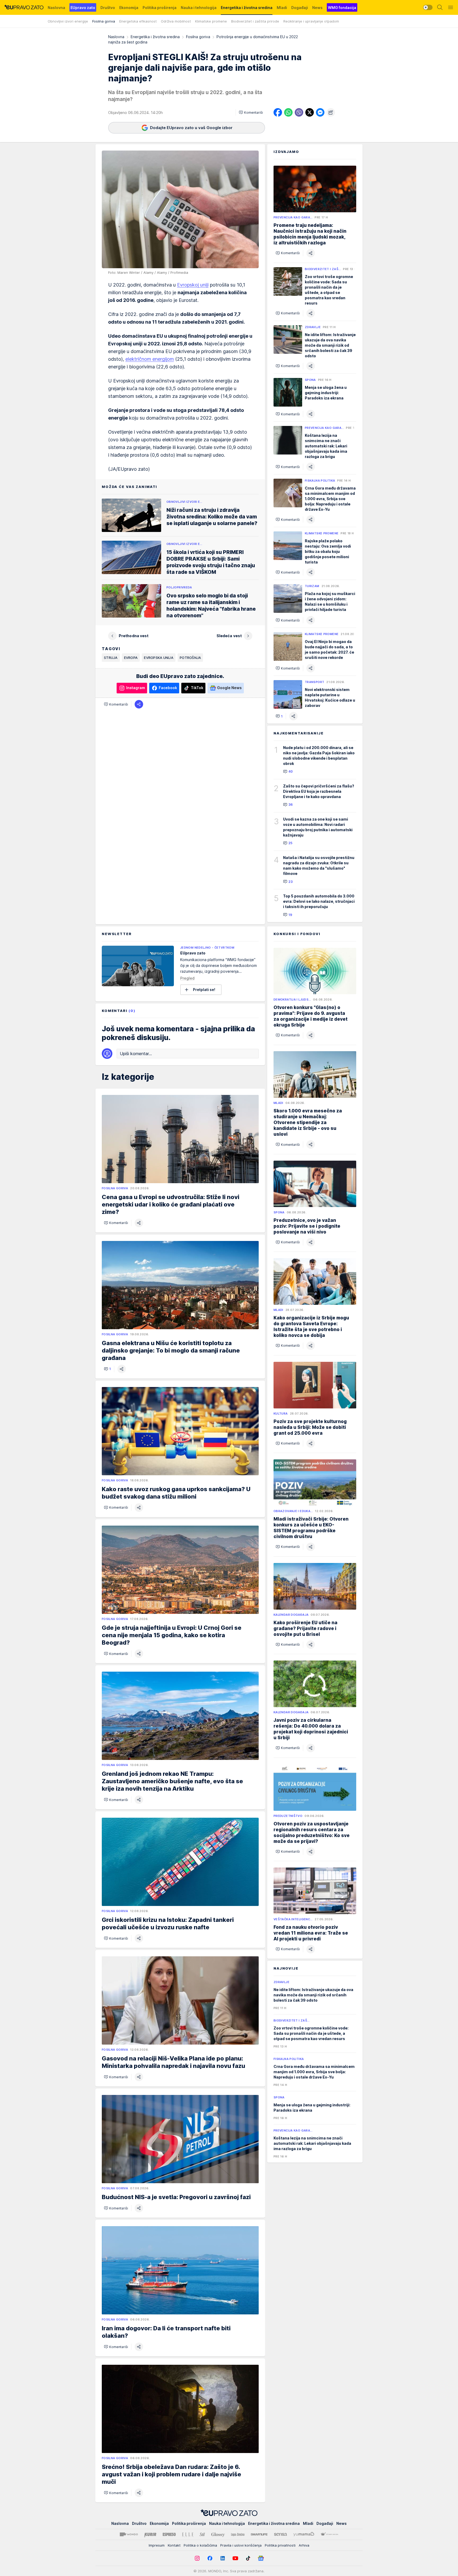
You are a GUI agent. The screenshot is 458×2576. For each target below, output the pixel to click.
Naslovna (116, 37)
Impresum (157, 2545)
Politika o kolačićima (200, 2545)
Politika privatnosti (280, 2545)
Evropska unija (159, 658)
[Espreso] (169, 2534)
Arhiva (304, 2545)
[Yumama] (304, 2534)
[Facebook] (210, 2558)
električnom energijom (150, 359)
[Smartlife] (259, 2534)
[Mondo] (129, 2534)
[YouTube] (235, 2558)
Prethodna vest (134, 636)
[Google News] (261, 2558)
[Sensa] (281, 2534)
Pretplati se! (204, 990)
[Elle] (188, 2534)
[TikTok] (248, 2558)
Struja (111, 658)
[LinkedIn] (223, 2558)
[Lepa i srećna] (238, 2534)
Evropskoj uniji (193, 285)
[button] (251, 112)
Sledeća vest (229, 636)
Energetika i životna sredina (155, 37)
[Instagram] (197, 2558)
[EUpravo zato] (24, 7)
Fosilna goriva (198, 37)
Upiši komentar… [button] (136, 1054)
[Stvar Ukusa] (329, 2534)
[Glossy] (218, 2534)
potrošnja (190, 658)
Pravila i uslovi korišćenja (241, 2545)
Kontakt (174, 2545)
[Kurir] (150, 2534)
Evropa (131, 658)
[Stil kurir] (202, 2534)
